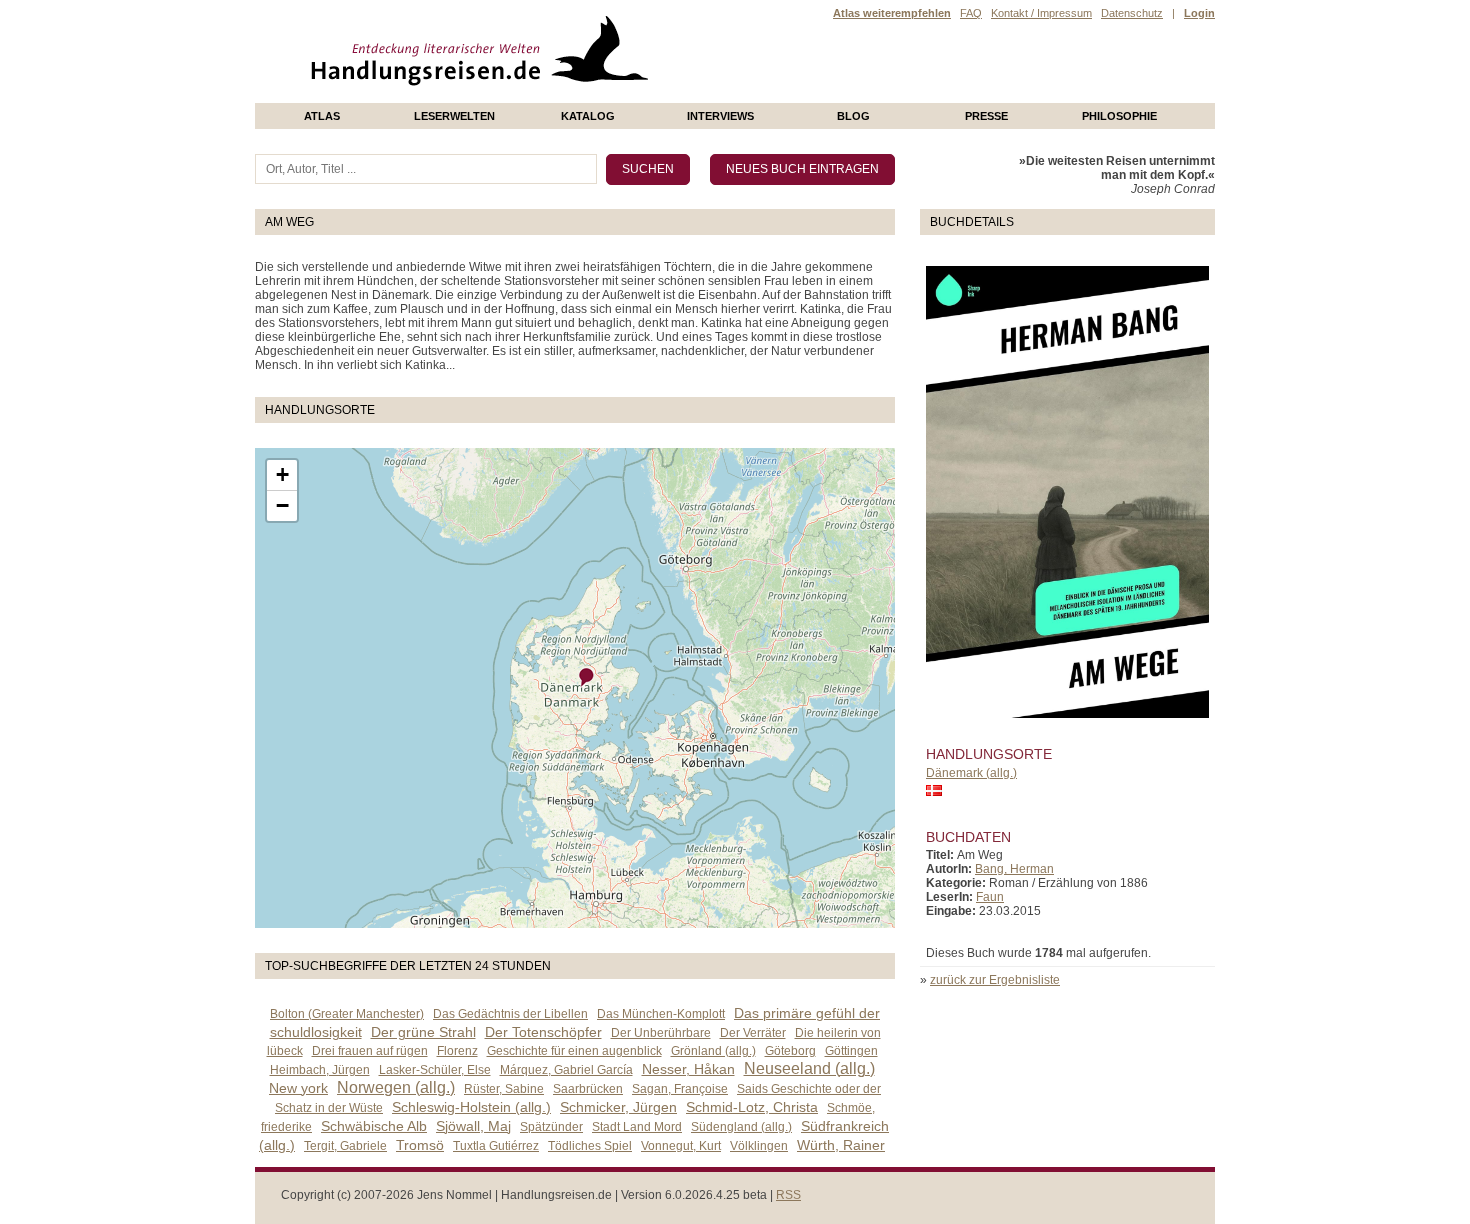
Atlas (322, 116)
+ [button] (282, 474)
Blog (853, 116)
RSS (788, 1195)
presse (986, 116)
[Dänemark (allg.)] (587, 677)
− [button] (282, 505)
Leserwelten (454, 116)
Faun (990, 897)
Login (1199, 13)
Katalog (588, 116)
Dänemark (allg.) (971, 773)
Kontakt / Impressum (1041, 13)
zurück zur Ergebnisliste (995, 980)
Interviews (720, 116)
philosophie (1119, 116)
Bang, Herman (1014, 869)
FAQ (971, 13)
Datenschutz (1132, 13)
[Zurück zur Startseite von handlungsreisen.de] (625, 96)
